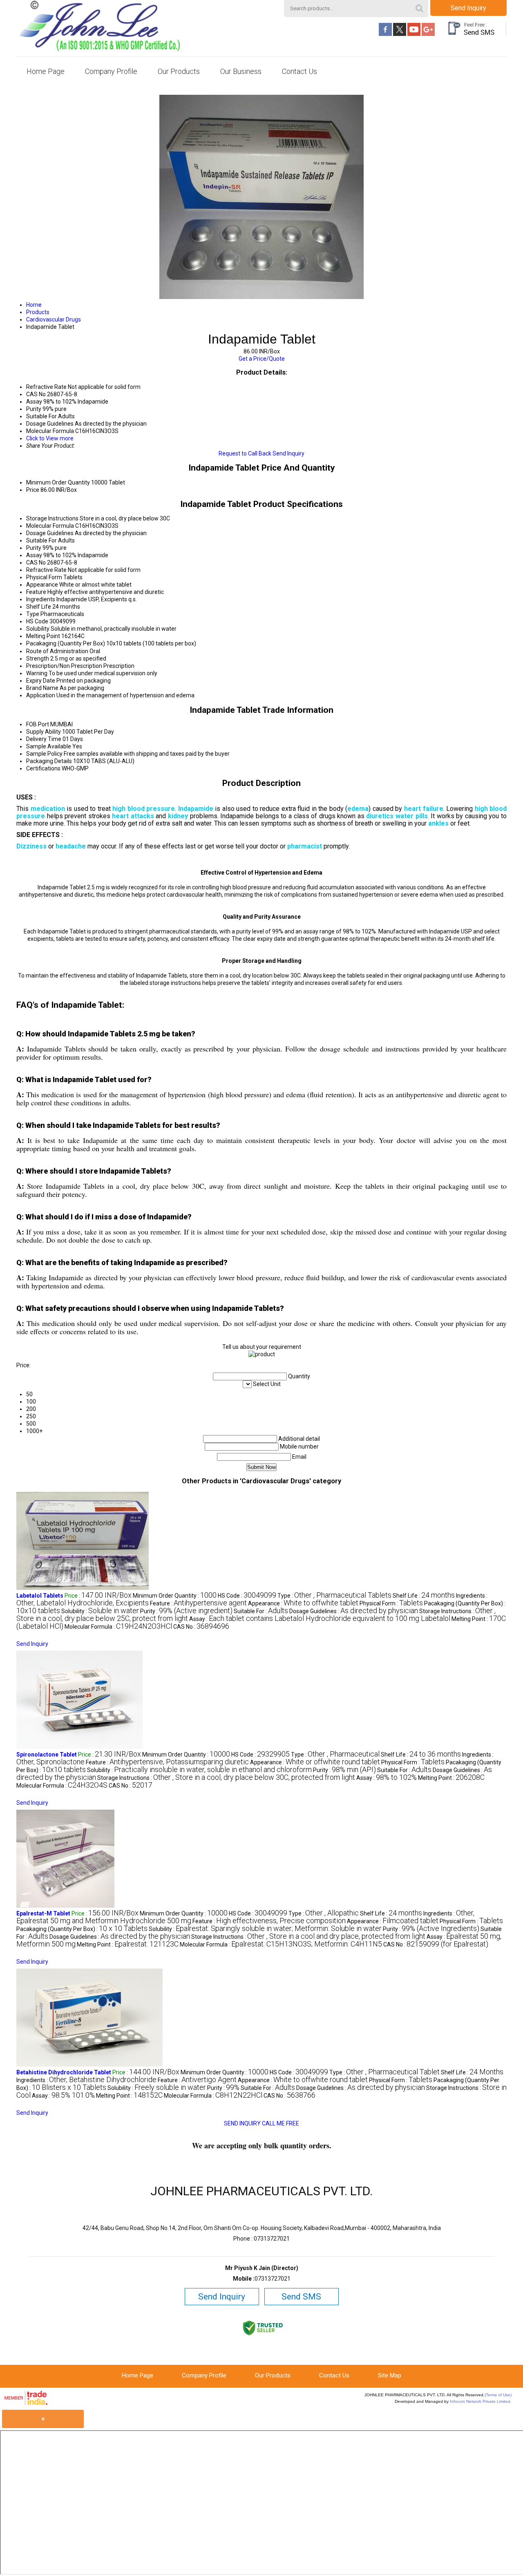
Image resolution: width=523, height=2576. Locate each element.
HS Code (37, 621)
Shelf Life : (424, 1596)
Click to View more (50, 438)
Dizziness (31, 846)
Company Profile (111, 71)
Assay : (320, 1619)
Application (41, 695)
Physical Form (44, 577)
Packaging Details (49, 761)
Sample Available (49, 746)
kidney (178, 816)
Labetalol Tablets (40, 1596)
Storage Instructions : (226, 1778)
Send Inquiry (468, 8)
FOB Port (38, 724)
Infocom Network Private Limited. (481, 2401)
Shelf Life (39, 607)
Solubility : (100, 1611)
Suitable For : (261, 1611)
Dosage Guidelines (50, 533)
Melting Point (43, 636)
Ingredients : (86, 2080)
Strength (38, 659)
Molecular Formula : (118, 1627)
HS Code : (247, 1596)
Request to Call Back (245, 453)
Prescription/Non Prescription (64, 666)
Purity (34, 548)
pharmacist (305, 846)
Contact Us (299, 71)
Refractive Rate (46, 570)
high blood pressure (144, 809)
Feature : (198, 1603)
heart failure (424, 809)
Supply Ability (44, 732)
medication (48, 809)
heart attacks (133, 816)
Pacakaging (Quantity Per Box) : (82, 1929)
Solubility (38, 629)
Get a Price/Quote (262, 359)
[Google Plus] (428, 34)
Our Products (179, 71)
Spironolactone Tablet (47, 1755)
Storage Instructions (52, 518)
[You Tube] (414, 34)
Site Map (390, 2375)
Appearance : (303, 1603)
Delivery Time (44, 739)
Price (33, 490)
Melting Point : (451, 1778)
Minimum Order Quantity (58, 482)
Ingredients (41, 599)
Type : (334, 1596)
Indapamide (196, 809)
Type (33, 614)
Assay (34, 555)
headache (71, 846)
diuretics (380, 816)
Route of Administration (57, 651)
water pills (412, 816)
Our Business (241, 71)
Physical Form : (391, 1603)
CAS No (36, 563)
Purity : (186, 1611)
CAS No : (201, 1627)
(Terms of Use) (498, 2395)
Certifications (43, 768)
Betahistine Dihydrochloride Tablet (64, 2072)
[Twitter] (400, 34)
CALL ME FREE (280, 2123)
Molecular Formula (50, 526)
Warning (37, 673)
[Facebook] (385, 34)
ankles (438, 823)
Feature (36, 592)
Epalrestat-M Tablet (43, 1913)
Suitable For (41, 540)
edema (358, 809)
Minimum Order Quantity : (175, 1596)
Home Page (46, 71)
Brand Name (42, 688)
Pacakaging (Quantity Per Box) (66, 643)
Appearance (42, 585)
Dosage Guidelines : (354, 1611)
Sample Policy (44, 754)
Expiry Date (41, 681)
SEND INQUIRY (242, 2123)
